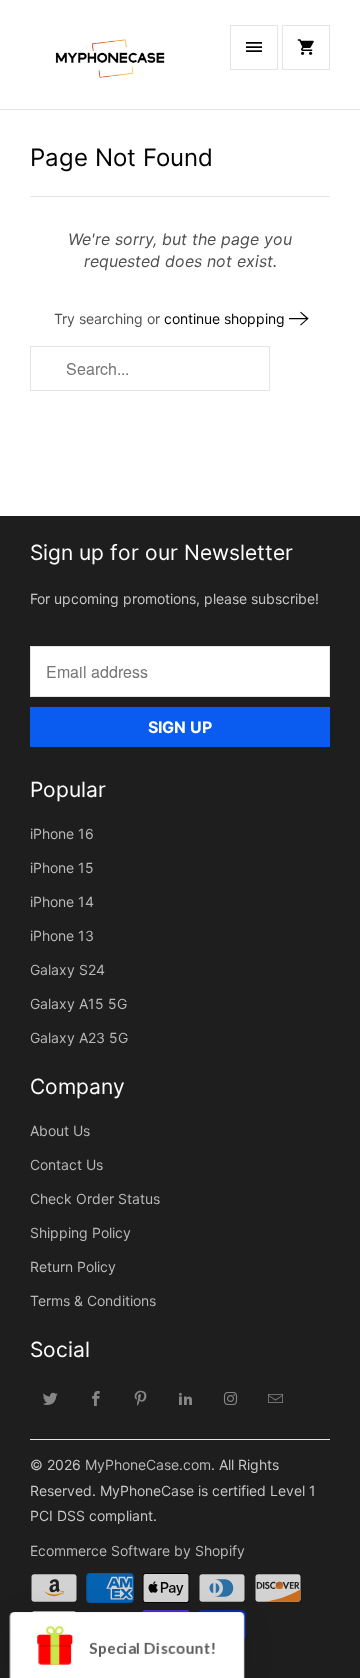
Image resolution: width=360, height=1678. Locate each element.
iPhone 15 (62, 867)
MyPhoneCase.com (148, 1464)
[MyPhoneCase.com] (110, 62)
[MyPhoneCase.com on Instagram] (231, 1398)
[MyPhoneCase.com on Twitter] (51, 1398)
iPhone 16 (62, 833)
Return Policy (73, 1266)
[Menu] (254, 47)
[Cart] (306, 47)
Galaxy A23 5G (79, 1037)
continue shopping (226, 318)
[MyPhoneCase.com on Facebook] (96, 1398)
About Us (60, 1130)
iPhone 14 (62, 901)
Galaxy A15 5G (78, 1003)
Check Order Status (95, 1198)
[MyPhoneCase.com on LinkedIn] (186, 1398)
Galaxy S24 (67, 969)
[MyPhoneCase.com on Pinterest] (141, 1398)
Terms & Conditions (93, 1300)
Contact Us (66, 1164)
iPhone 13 (62, 935)
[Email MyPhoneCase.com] (276, 1398)
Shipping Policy (80, 1232)
